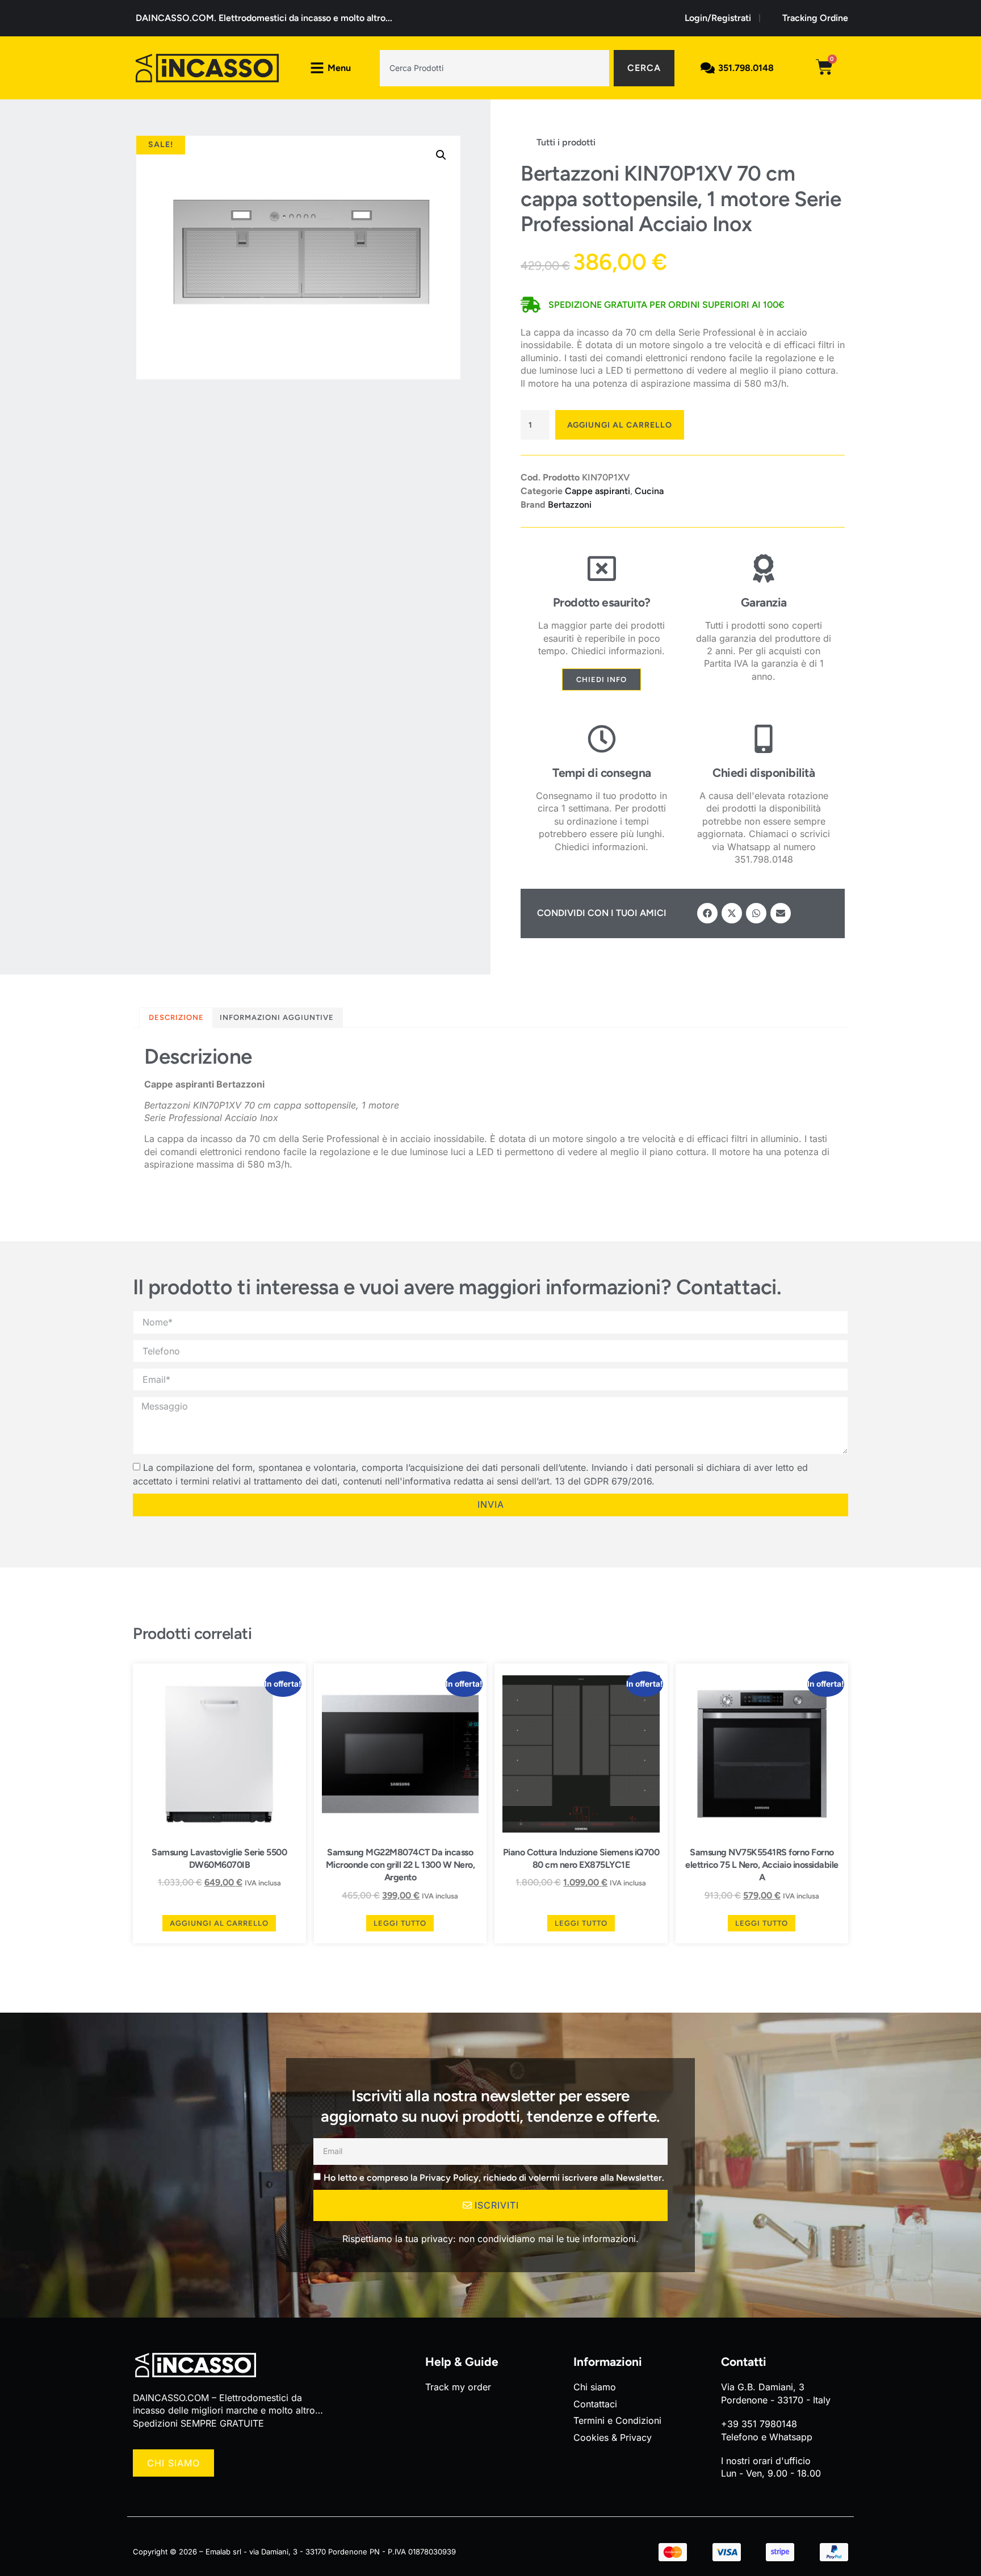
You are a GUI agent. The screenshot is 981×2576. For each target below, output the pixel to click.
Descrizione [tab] (176, 1017)
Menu (339, 68)
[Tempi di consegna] (602, 739)
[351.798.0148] (708, 68)
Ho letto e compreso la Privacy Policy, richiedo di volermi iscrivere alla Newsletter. (494, 2177)
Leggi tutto (400, 1923)
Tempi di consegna (602, 773)
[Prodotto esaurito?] (602, 568)
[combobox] (494, 68)
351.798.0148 (746, 68)
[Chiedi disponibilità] (764, 739)
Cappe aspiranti (598, 491)
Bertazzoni (570, 505)
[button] (441, 155)
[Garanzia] (764, 568)
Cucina (649, 491)
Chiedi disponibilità (764, 773)
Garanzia (764, 602)
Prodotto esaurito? (602, 602)
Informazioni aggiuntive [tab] (277, 1017)
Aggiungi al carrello (620, 425)
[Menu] (317, 68)
